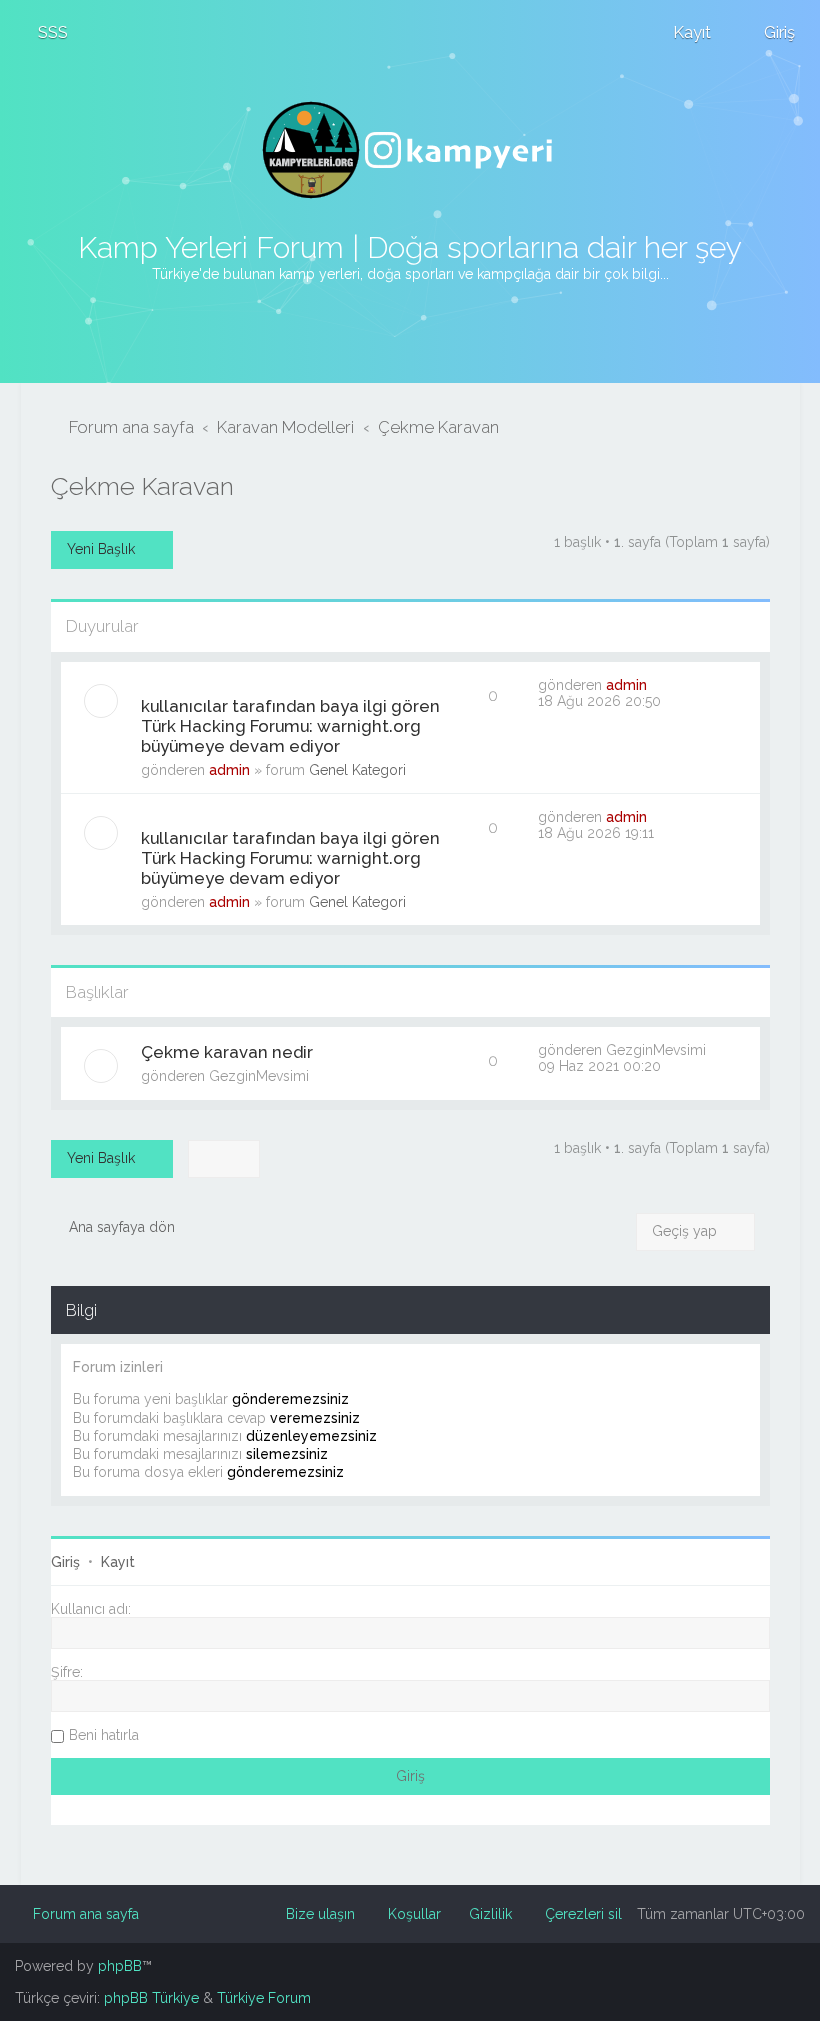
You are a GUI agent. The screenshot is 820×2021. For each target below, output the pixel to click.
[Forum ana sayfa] (410, 150)
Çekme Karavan (142, 486)
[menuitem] (44, 32)
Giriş (65, 1562)
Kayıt (118, 1562)
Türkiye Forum (264, 1998)
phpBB (120, 1966)
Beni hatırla (104, 1735)
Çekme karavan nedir (227, 1052)
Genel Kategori (357, 770)
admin (229, 770)
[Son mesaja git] (657, 685)
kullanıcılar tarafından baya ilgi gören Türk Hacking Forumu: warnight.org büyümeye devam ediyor (290, 726)
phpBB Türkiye (151, 1998)
